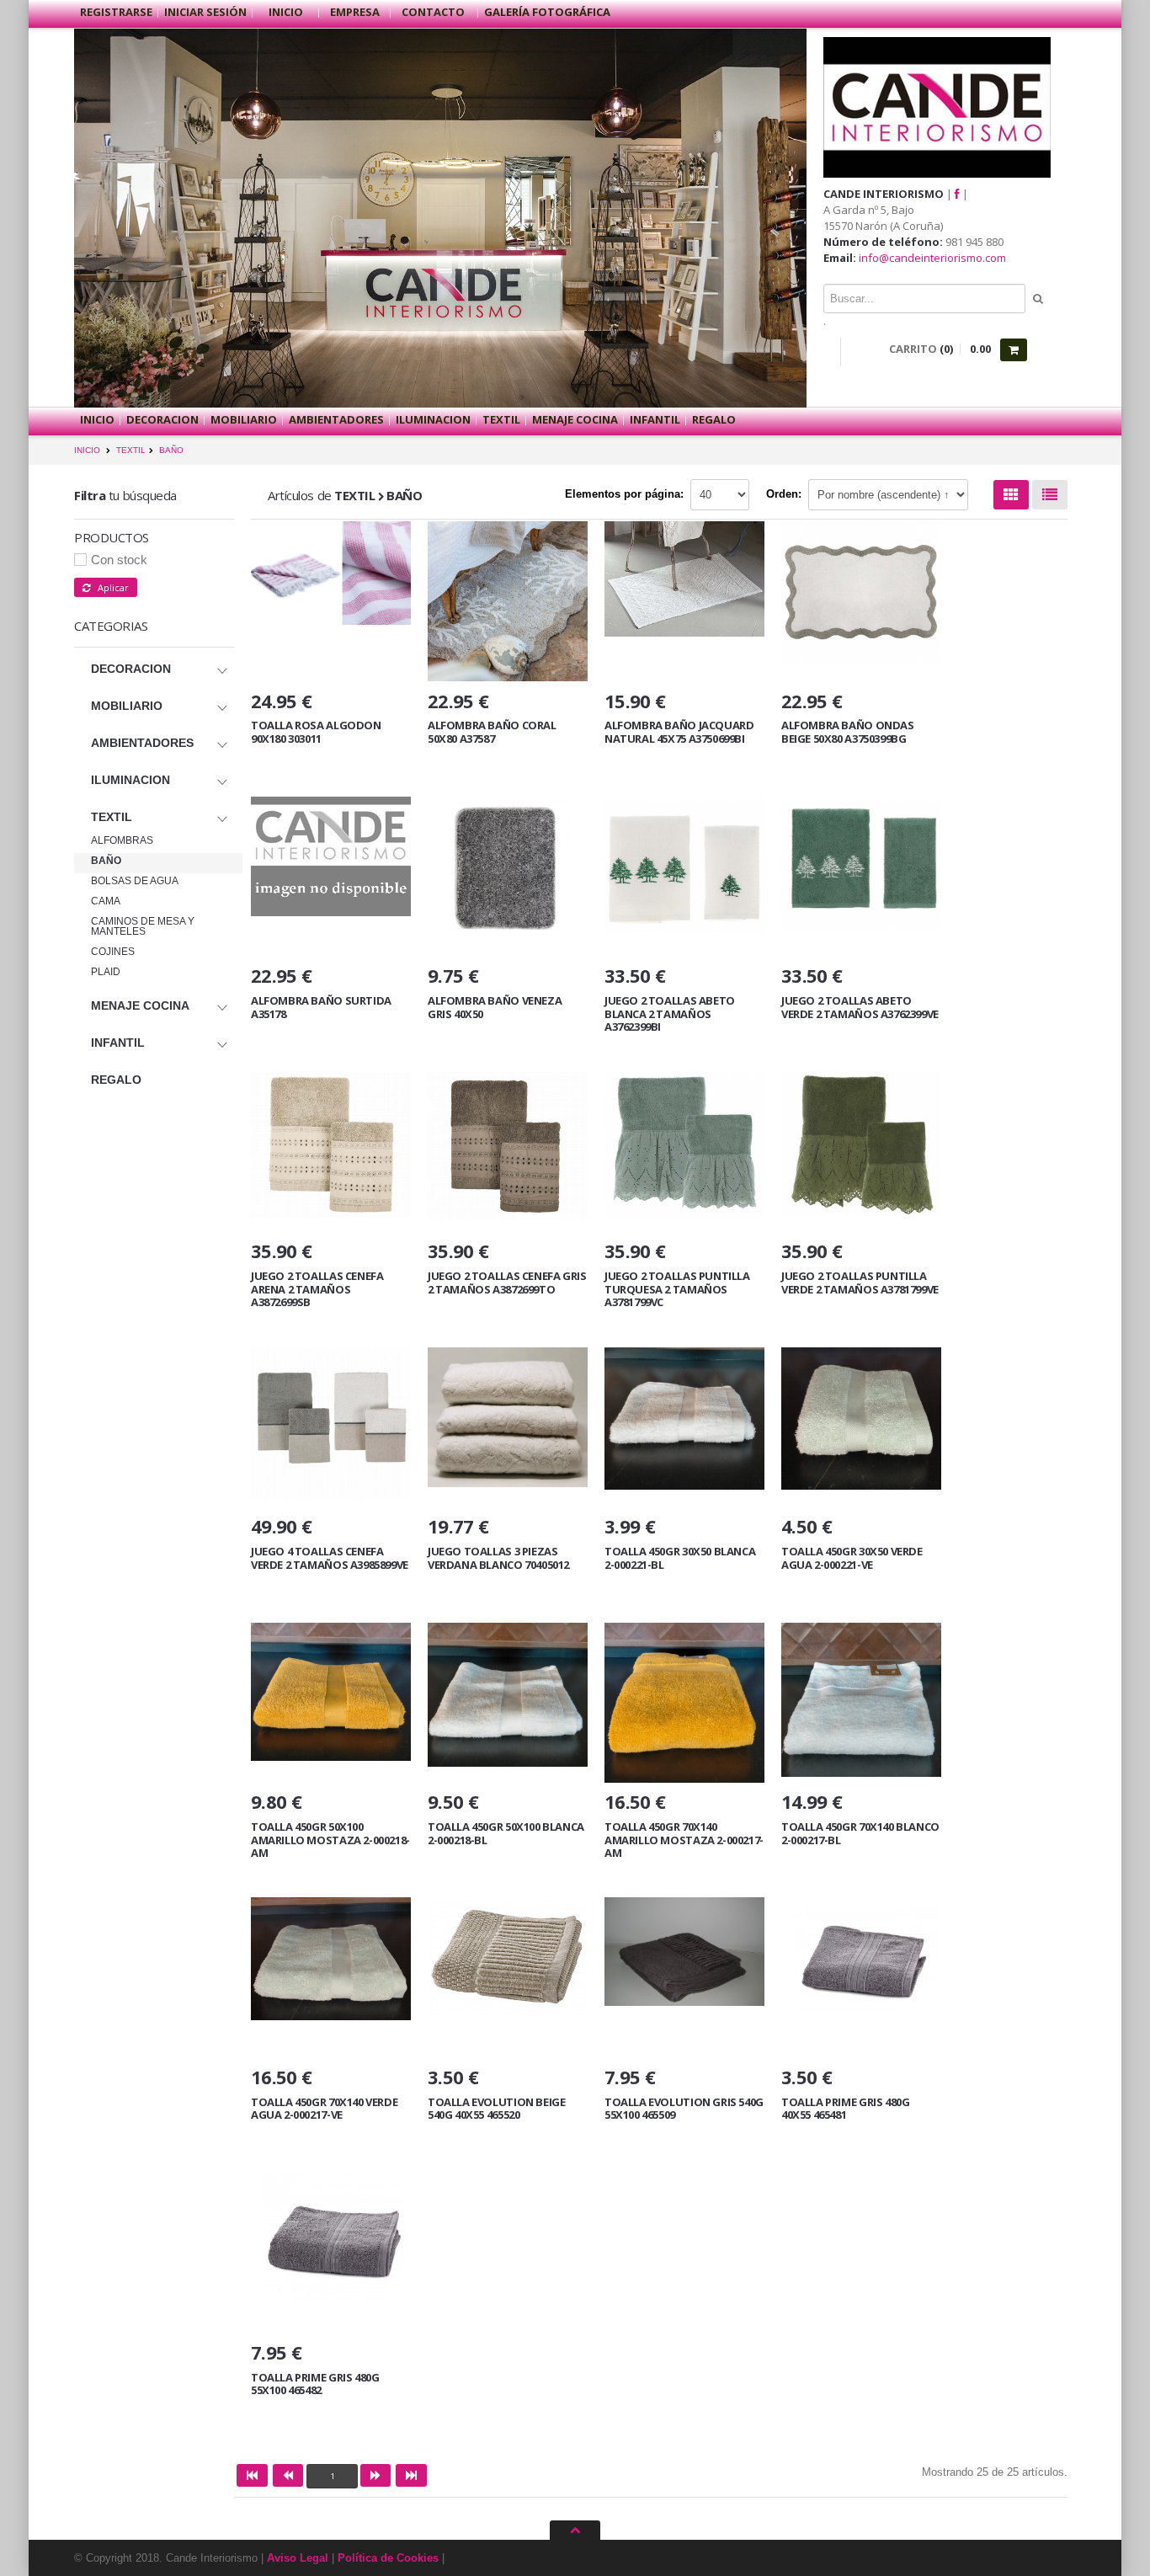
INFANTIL (655, 419)
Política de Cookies (388, 2558)
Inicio (286, 12)
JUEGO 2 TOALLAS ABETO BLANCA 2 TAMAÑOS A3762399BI (670, 1013)
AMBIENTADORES (336, 419)
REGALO (714, 419)
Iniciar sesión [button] (205, 12)
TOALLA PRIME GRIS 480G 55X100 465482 (315, 2384)
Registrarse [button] (116, 12)
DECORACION (162, 419)
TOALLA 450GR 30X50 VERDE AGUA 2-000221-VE (852, 1558)
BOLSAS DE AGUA (135, 881)
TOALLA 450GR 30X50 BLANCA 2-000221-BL (680, 1558)
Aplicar (109, 587)
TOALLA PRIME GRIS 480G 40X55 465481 (845, 2109)
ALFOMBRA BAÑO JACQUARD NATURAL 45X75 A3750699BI (679, 732)
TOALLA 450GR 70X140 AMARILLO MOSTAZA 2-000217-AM (684, 1840)
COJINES (113, 952)
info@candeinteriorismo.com (932, 258)
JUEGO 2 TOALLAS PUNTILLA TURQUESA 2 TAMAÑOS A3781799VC (677, 1289)
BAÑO (171, 450)
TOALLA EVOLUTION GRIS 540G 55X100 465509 (684, 2109)
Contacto (434, 12)
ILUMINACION (433, 419)
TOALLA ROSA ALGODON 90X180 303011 (316, 732)
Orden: (784, 494)
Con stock (119, 560)
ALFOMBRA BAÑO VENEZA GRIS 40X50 (495, 1007)
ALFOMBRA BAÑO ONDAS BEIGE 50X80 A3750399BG (848, 732)
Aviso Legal (298, 2558)
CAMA (106, 901)
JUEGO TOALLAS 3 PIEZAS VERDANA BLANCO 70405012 (498, 1558)
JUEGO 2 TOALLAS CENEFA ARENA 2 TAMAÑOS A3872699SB (317, 1289)
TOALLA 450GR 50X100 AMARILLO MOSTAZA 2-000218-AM (330, 1840)
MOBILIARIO (244, 419)
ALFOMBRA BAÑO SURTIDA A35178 (321, 1007)
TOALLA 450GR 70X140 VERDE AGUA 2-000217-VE (324, 2109)
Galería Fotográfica (547, 12)
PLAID (106, 972)
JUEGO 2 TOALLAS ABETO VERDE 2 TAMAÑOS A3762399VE (860, 1007)
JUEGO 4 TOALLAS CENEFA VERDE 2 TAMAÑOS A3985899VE (330, 1558)
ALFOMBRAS (122, 840)
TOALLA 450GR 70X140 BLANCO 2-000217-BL (860, 1833)
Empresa (355, 12)
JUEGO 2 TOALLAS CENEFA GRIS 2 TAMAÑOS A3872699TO (507, 1283)
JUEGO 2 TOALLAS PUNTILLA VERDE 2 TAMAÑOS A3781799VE (860, 1283)
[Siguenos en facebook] (957, 194)
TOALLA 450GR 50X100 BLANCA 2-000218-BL (506, 1833)
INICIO (87, 450)
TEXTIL (501, 419)
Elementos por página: (624, 494)
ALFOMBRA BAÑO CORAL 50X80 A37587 (492, 732)
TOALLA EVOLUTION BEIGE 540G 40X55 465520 (496, 2109)
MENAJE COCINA (575, 419)
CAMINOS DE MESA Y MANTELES (143, 926)
